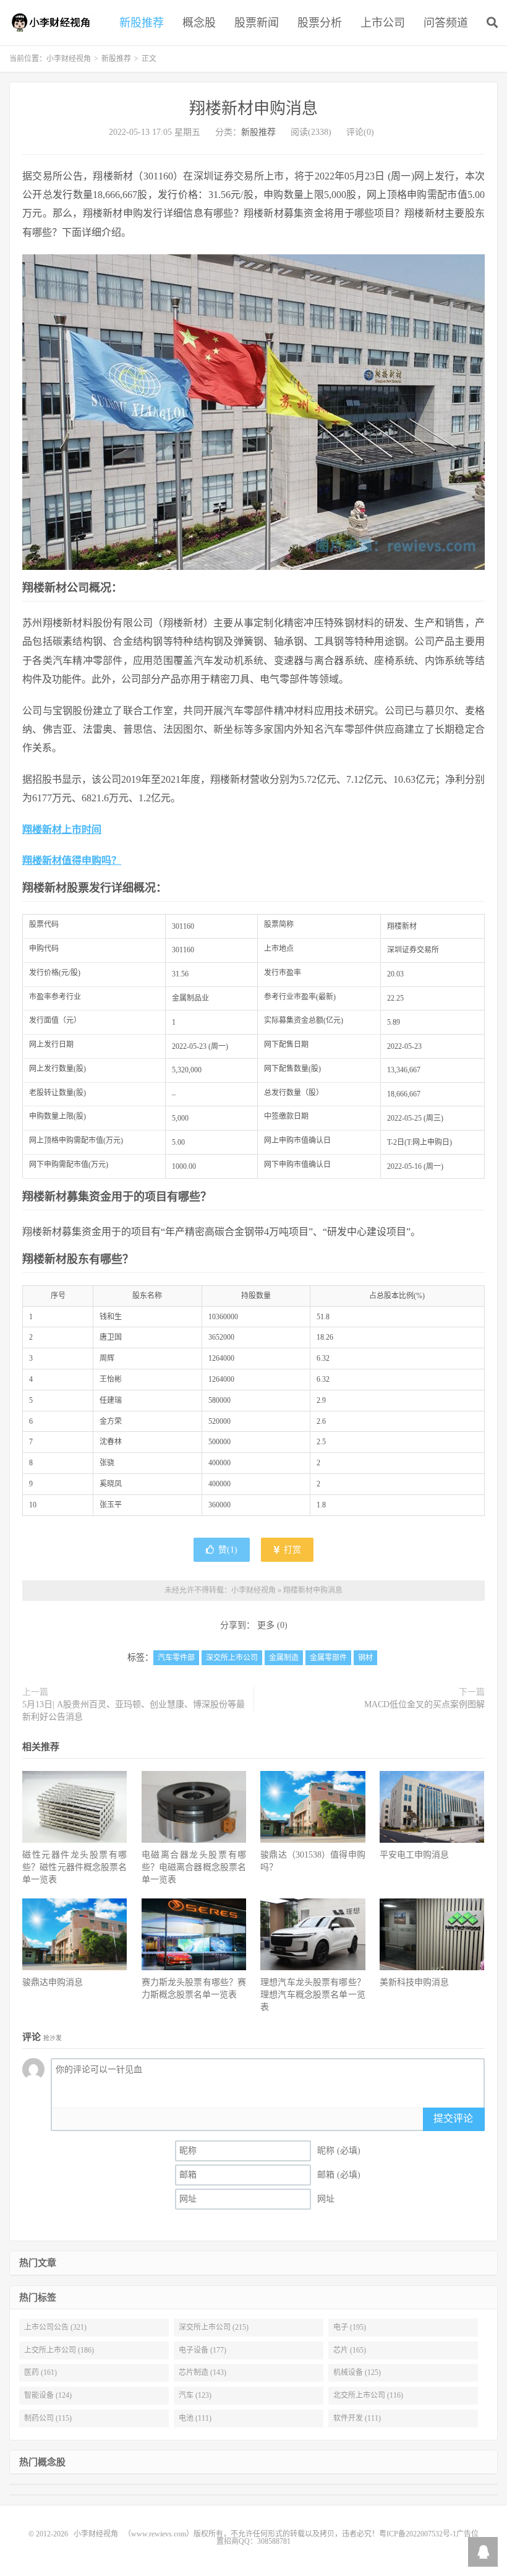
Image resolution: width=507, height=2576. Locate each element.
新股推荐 (142, 23)
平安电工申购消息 (414, 1855)
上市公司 (383, 23)
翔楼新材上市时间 (62, 829)
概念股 (199, 23)
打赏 (291, 1550)
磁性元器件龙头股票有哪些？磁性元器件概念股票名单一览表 (75, 1867)
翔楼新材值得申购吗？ (72, 860)
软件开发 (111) (357, 2418)
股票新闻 (257, 23)
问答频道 (446, 23)
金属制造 (284, 1658)
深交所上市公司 (232, 1658)
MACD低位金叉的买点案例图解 (424, 1704)
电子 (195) (350, 2327)
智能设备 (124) (48, 2395)
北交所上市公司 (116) (368, 2395)
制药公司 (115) (48, 2418)
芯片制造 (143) (202, 2372)
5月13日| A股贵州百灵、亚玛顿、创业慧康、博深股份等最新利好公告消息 (134, 1711)
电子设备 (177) (202, 2350)
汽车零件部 (176, 1658)
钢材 (365, 1658)
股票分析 (320, 23)
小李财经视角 (53, 22)
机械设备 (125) (357, 2372)
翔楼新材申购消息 (253, 109)
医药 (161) (40, 2372)
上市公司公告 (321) (55, 2327)
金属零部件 (328, 1658)
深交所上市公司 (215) (214, 2327)
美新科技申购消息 (414, 1982)
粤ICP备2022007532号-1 (418, 2534)
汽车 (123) (195, 2395)
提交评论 (453, 2118)
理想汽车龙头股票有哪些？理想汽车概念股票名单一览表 (313, 1995)
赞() (228, 1550)
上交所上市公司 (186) (59, 2350)
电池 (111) (195, 2418)
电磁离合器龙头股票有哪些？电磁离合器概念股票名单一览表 (194, 1867)
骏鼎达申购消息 (53, 1982)
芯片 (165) (350, 2350)
